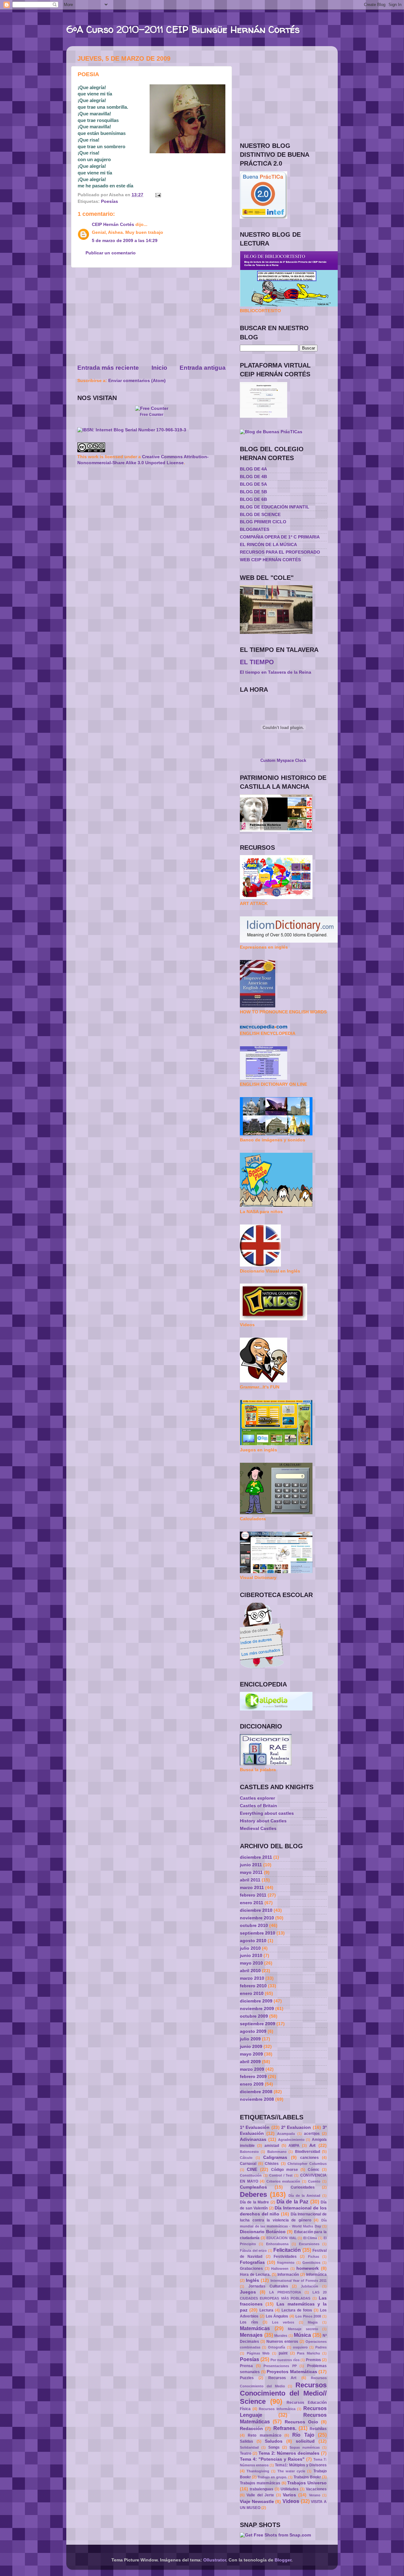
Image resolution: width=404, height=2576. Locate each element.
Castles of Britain (258, 1806)
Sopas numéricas (305, 2447)
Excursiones (309, 2244)
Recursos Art (282, 2378)
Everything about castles (267, 1813)
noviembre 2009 (257, 2009)
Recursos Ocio (301, 2422)
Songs (274, 2447)
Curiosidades (303, 2187)
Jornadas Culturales (268, 2286)
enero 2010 (252, 1993)
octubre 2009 (254, 2016)
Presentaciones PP (280, 2366)
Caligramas (275, 2157)
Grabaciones (251, 2269)
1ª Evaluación (255, 2127)
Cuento (314, 2181)
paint (283, 2353)
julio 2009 (250, 2039)
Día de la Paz (292, 2202)
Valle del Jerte (260, 2495)
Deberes (253, 2194)
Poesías (110, 201)
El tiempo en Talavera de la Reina (276, 672)
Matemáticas (255, 2328)
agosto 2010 (253, 1941)
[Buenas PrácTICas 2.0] (271, 432)
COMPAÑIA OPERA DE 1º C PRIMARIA (280, 537)
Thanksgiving (258, 2471)
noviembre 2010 (257, 1918)
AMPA (294, 2146)
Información (288, 2275)
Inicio (159, 368)
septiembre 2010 (258, 1933)
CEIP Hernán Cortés (113, 225)
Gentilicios (311, 2263)
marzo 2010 (252, 1978)
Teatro (246, 2453)
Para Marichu (309, 2353)
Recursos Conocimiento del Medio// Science (283, 2393)
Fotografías (252, 2262)
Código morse (285, 2170)
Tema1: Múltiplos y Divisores (301, 2465)
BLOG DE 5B (253, 492)
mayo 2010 (251, 1963)
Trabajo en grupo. (272, 2477)
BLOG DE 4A (253, 469)
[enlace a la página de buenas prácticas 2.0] (264, 217)
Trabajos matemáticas (260, 2483)
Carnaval (248, 2164)
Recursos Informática (277, 2409)
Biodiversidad (308, 2152)
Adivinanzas (253, 2139)
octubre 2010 (254, 1926)
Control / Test (281, 2175)
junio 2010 (251, 1956)
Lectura (266, 2310)
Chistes (272, 2164)
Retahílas (318, 2429)
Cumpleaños (253, 2187)
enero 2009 (252, 2084)
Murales (281, 2336)
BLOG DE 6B (253, 499)
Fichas (314, 2257)
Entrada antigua (203, 368)
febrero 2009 (253, 2077)
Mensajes (251, 2335)
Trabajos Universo (307, 2483)
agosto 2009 (253, 2031)
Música (302, 2335)
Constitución (251, 2175)
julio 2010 (250, 1948)
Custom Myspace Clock (283, 760)
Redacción (251, 2429)
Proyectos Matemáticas (292, 2372)
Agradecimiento (291, 2140)
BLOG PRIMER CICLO (263, 522)
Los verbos (283, 2322)
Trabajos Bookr (307, 2477)
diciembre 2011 (256, 1857)
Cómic (314, 2170)
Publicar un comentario (111, 253)
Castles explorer (257, 1798)
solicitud (305, 2441)
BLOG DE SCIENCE (260, 515)
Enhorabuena (277, 2244)
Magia (313, 2322)
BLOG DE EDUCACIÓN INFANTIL (275, 507)
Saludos (274, 2441)
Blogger (283, 2560)
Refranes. (285, 2428)
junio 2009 (251, 2047)
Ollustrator (215, 2560)
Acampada (286, 2134)
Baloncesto (249, 2152)
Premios (313, 2360)
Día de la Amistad (304, 2196)
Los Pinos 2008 (308, 2316)
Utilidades (290, 2489)
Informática (316, 2275)
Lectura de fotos (297, 2310)
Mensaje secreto (303, 2329)
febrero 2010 (253, 1986)
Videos (291, 2501)
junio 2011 (251, 1865)
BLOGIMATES (255, 529)
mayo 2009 (251, 2054)
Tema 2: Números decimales (289, 2453)
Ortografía (276, 2347)
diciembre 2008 (256, 2092)
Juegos (248, 2292)
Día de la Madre (254, 2202)
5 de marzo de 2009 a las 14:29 (125, 241)
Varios (289, 2495)
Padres (321, 2347)
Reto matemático (264, 2435)
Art (312, 2145)
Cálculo (246, 2158)
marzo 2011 (252, 1888)
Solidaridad (249, 2447)
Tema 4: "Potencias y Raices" (272, 2459)
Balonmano (277, 2152)
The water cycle (291, 2471)
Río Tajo (303, 2435)
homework (308, 2268)
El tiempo (257, 662)
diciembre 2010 (256, 1910)
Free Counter (152, 415)
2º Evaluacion (296, 2127)
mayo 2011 (251, 1872)
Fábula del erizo (253, 2251)
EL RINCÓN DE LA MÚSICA (268, 545)
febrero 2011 (253, 1895)
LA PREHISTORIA (285, 2292)
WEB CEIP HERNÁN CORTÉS (270, 560)
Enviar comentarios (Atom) (137, 381)
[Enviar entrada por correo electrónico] (157, 195)
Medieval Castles (258, 1829)
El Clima (310, 2238)
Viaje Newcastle (257, 2502)
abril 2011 (250, 1880)
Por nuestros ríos (285, 2360)
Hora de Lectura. (255, 2275)
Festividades (285, 2257)
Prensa (246, 2366)
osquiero (300, 2347)
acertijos (312, 2134)
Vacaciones (316, 2489)
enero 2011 (252, 1903)
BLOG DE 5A (253, 484)
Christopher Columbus (307, 2164)
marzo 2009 (252, 2069)
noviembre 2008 (257, 2099)
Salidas (247, 2441)
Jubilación (309, 2286)
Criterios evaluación (283, 2181)
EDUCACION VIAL (282, 2238)
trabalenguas (261, 2489)
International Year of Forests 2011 (299, 2281)
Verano (315, 2495)
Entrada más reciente (108, 368)
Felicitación (287, 2250)
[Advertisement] (151, 316)
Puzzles (247, 2378)
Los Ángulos (277, 2316)
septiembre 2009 (258, 2024)
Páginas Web (258, 2353)
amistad (272, 2146)
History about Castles (263, 1821)
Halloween (280, 2269)
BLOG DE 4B (253, 477)
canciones (309, 2158)
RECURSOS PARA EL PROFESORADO (280, 552)
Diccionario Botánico (263, 2232)
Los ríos (249, 2322)
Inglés (252, 2280)
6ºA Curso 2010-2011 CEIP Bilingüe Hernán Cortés (183, 29)
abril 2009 (250, 2062)
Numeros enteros (282, 2342)
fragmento (286, 2263)
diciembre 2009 (256, 2001)
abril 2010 (250, 1971)
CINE (252, 2169)
